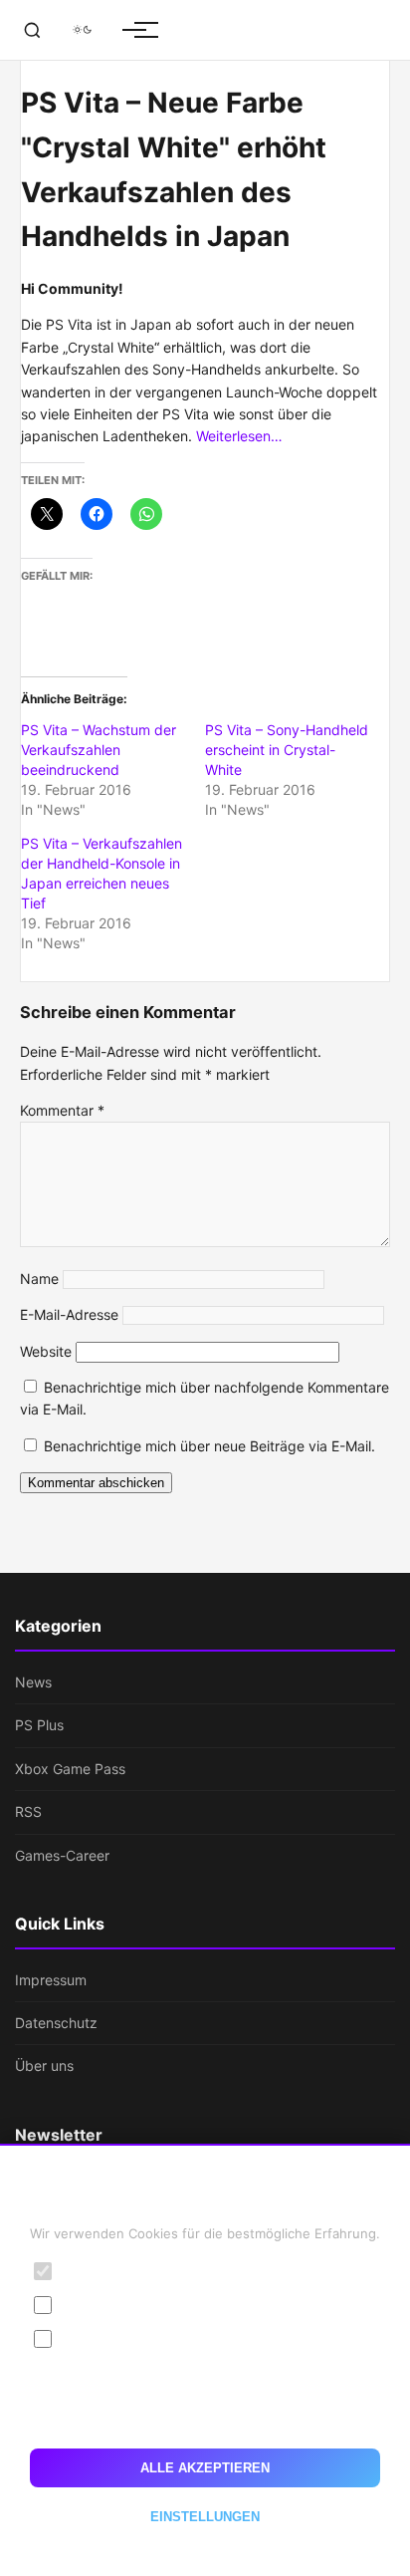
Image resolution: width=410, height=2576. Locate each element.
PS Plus (39, 1725)
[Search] (32, 30)
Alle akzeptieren (205, 2468)
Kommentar (62, 1110)
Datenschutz (56, 2023)
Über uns (44, 2065)
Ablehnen (205, 2417)
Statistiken (99, 2305)
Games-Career (62, 1855)
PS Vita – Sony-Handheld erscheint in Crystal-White (287, 750)
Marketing (98, 2338)
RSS (28, 1811)
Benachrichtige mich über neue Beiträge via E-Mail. (209, 1446)
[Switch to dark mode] (82, 30)
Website (46, 1351)
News (33, 1682)
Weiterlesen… (239, 436)
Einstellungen (205, 2517)
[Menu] (134, 30)
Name (39, 1279)
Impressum (51, 1980)
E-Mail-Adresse (69, 1314)
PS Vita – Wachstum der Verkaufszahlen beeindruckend (99, 750)
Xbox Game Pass (70, 1769)
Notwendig (101, 2271)
